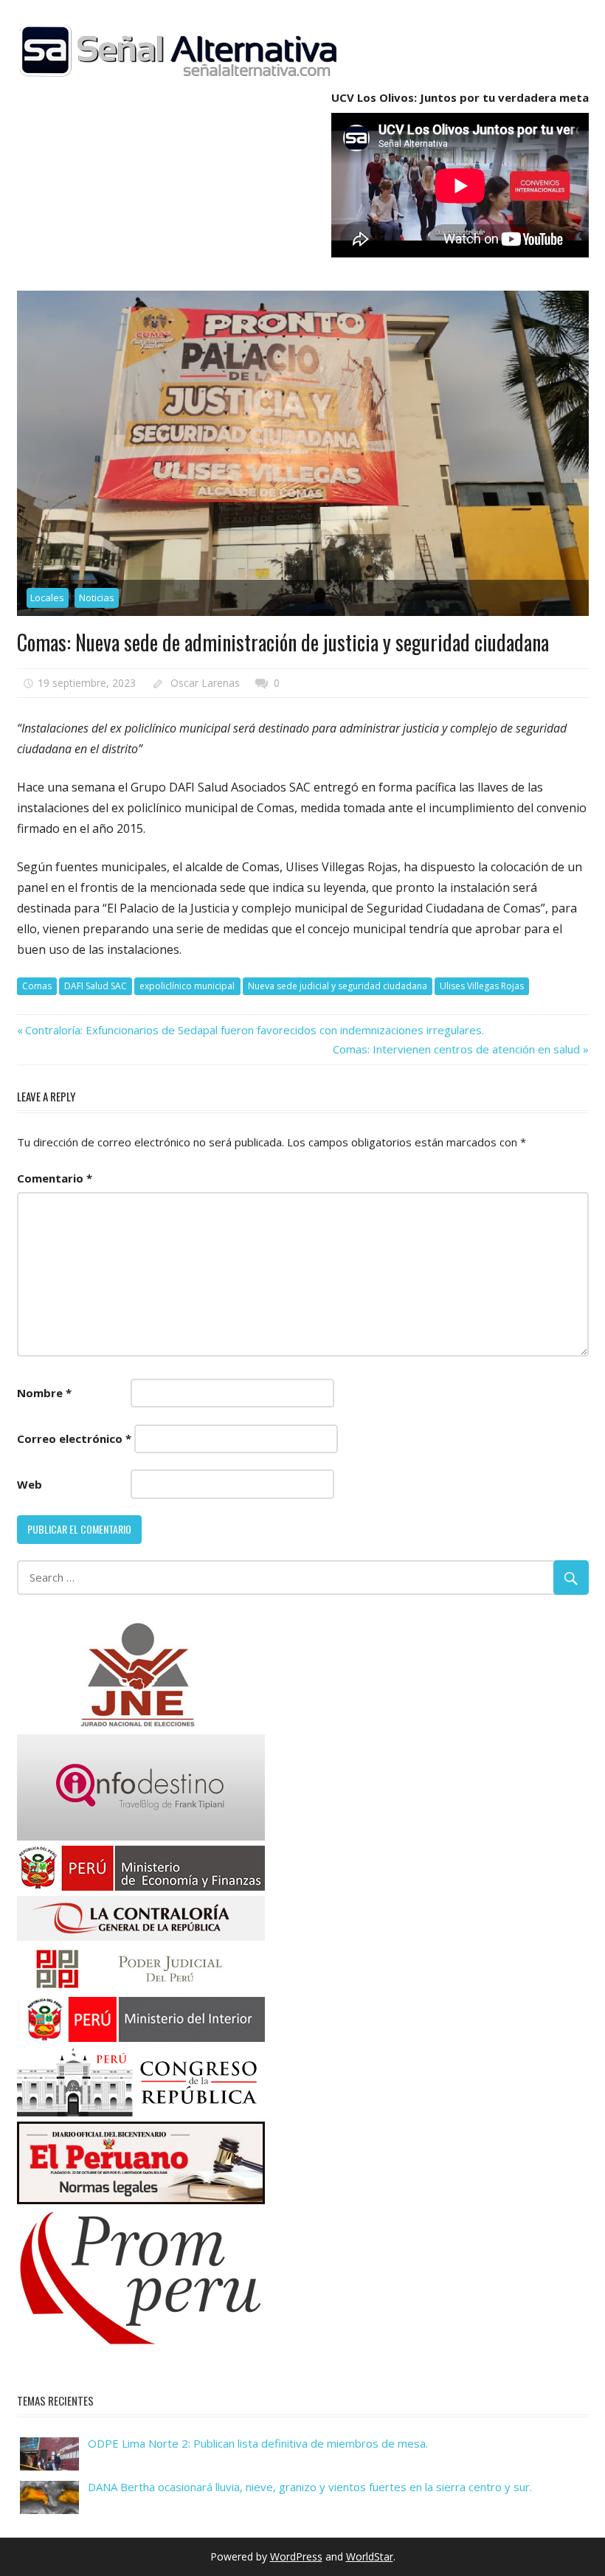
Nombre (44, 1393)
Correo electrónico (74, 1438)
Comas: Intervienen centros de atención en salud (456, 1049)
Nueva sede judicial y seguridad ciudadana (338, 986)
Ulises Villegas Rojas (482, 986)
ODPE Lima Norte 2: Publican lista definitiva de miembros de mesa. (258, 2443)
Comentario (55, 1178)
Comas (37, 986)
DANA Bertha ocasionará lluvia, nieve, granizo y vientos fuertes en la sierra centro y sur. (310, 2487)
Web (30, 1484)
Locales (47, 598)
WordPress (296, 2556)
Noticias (97, 598)
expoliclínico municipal (187, 986)
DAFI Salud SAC (96, 986)
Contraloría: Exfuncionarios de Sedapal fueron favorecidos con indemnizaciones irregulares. (254, 1030)
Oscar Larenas (205, 683)
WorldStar (370, 2556)
